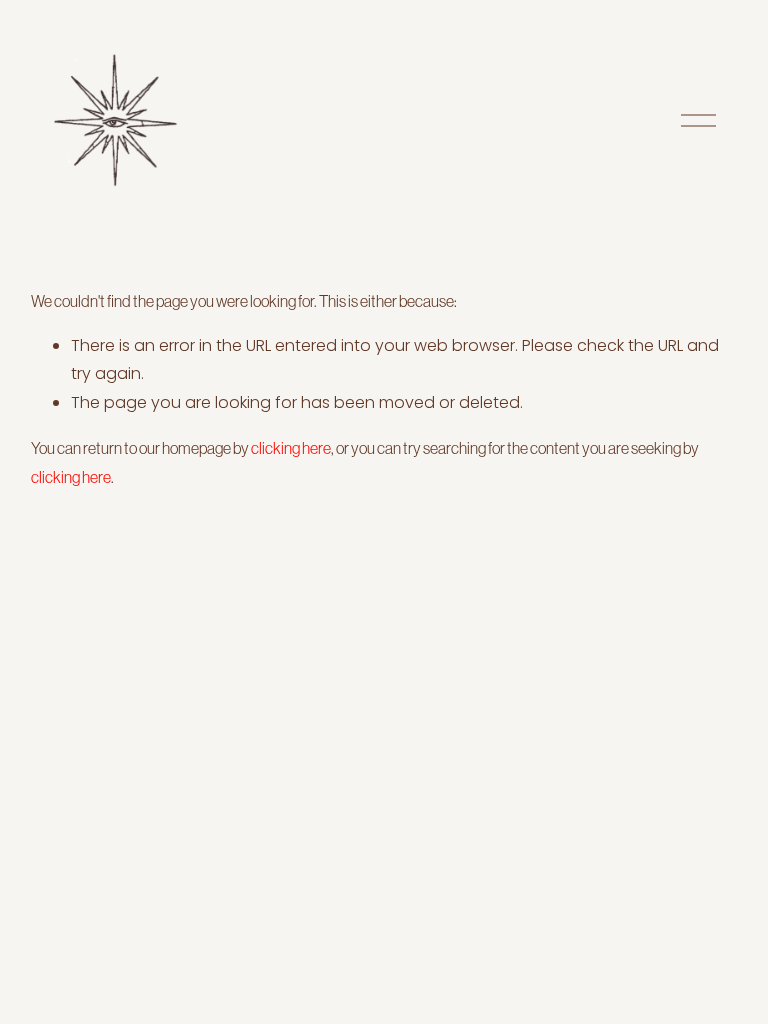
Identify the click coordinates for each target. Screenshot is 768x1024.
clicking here (291, 448)
